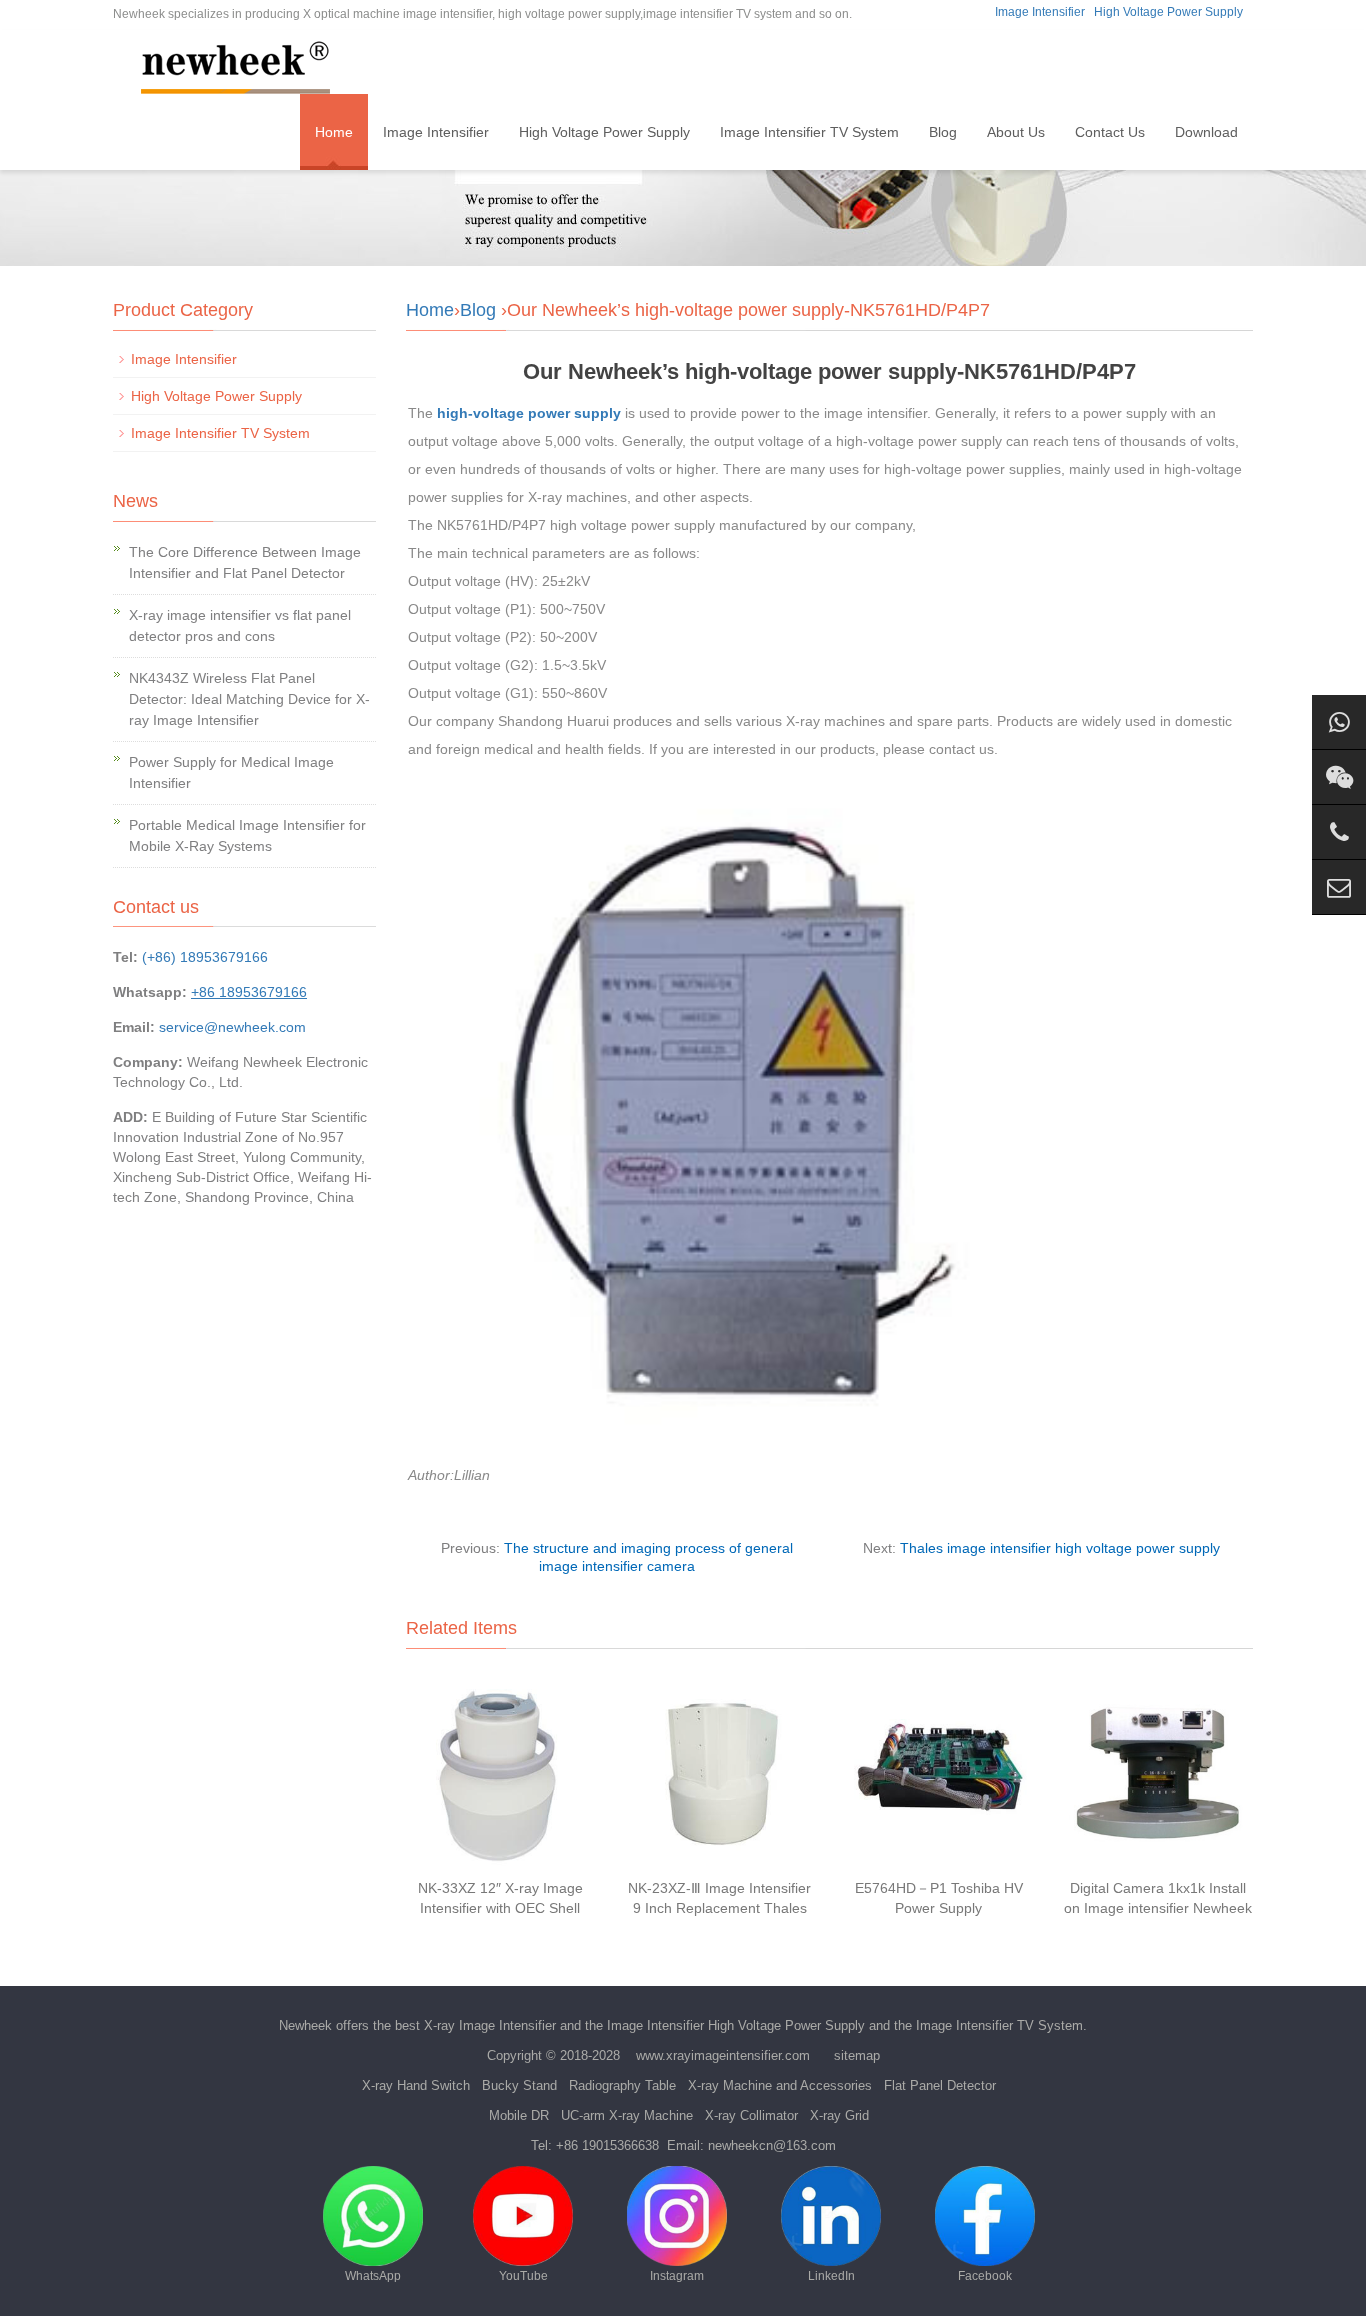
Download (1206, 132)
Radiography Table (622, 2085)
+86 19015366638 (607, 2145)
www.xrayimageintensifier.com (723, 2055)
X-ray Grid (839, 2115)
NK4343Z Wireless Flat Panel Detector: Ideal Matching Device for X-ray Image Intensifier (249, 699)
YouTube (523, 2276)
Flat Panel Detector (940, 2085)
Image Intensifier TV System (809, 132)
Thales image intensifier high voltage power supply (1060, 1548)
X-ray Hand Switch (416, 2085)
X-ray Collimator (751, 2115)
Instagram (677, 2276)
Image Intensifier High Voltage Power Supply (736, 2025)
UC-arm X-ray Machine (627, 2115)
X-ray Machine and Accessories (780, 2085)
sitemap (857, 2055)
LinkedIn (831, 2276)
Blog (943, 132)
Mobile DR (519, 2115)
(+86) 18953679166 (205, 957)
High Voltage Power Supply (1168, 12)
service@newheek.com (232, 1027)
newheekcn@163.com (772, 2145)
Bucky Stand (519, 2085)
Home (334, 132)
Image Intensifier (1040, 12)
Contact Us (1110, 132)
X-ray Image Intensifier (490, 2025)
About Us (1016, 132)
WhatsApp (373, 2276)
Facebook (985, 2276)
